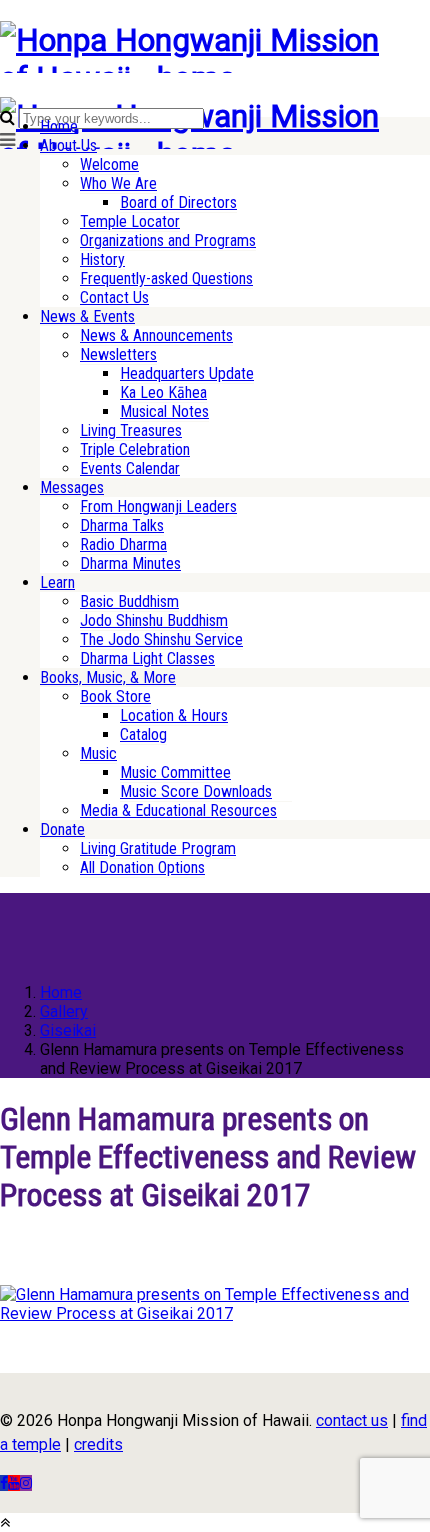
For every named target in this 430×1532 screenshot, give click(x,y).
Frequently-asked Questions (166, 278)
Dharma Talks (122, 525)
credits (98, 1444)
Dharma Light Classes (147, 658)
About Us (68, 145)
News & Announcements (156, 335)
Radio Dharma (123, 544)
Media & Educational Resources (178, 810)
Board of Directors (178, 202)
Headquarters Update (187, 373)
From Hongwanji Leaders (158, 506)
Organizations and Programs (168, 240)
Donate (62, 829)
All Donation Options (142, 867)
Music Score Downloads (196, 791)
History (102, 259)
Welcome (109, 164)
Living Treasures (131, 430)
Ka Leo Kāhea (163, 392)
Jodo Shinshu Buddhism (154, 620)
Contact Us (114, 297)
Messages (72, 487)
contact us (352, 1420)
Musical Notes (164, 411)
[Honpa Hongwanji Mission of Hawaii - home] (193, 78)
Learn (57, 582)
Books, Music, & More (108, 677)
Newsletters (118, 354)
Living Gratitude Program (158, 848)
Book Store (115, 696)
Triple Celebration (135, 449)
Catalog (143, 734)
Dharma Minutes (130, 563)
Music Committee (175, 772)
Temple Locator (130, 221)
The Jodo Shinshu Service (161, 639)
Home (59, 126)
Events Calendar (130, 468)
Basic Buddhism (129, 601)
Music (98, 753)
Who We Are (118, 183)
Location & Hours (174, 715)
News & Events (87, 316)
